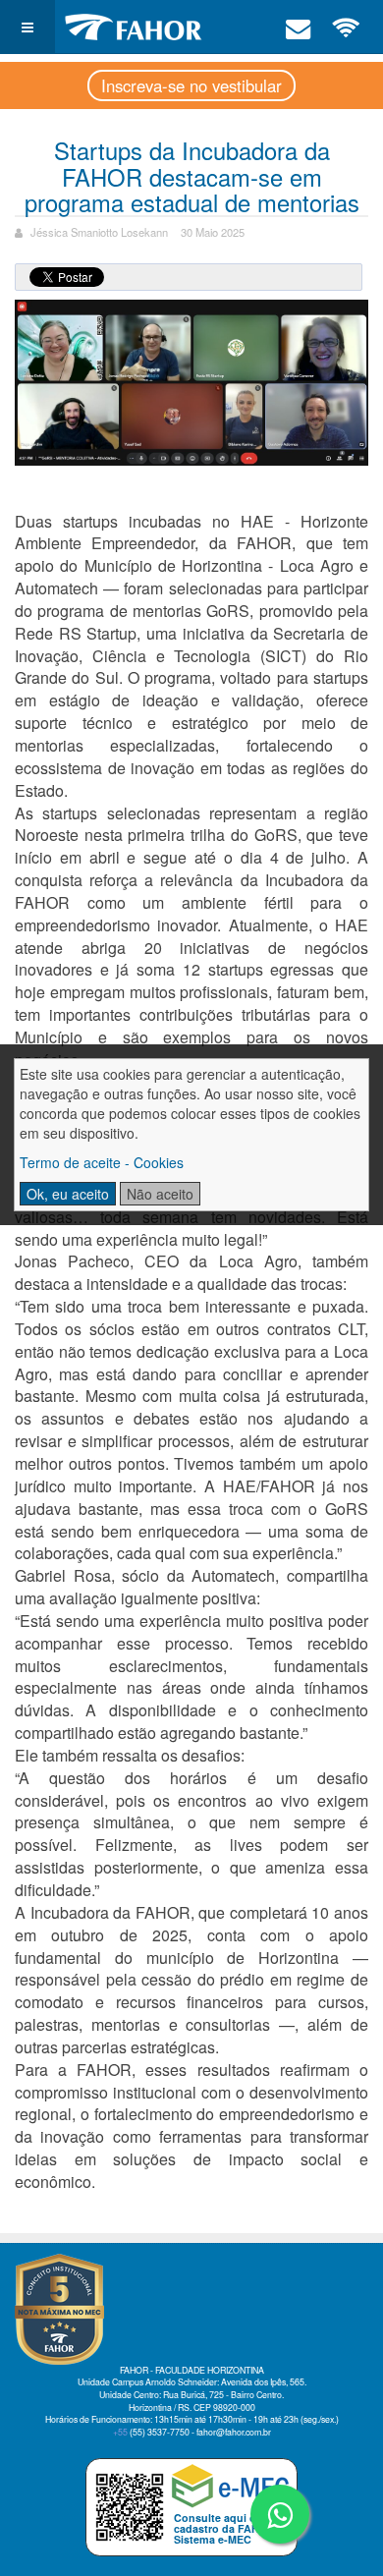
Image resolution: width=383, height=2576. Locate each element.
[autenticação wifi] (347, 27)
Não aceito (160, 1194)
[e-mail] (299, 27)
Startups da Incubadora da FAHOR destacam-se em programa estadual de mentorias (192, 176)
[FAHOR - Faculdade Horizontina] (134, 27)
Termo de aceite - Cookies (102, 1162)
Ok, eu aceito (68, 1194)
